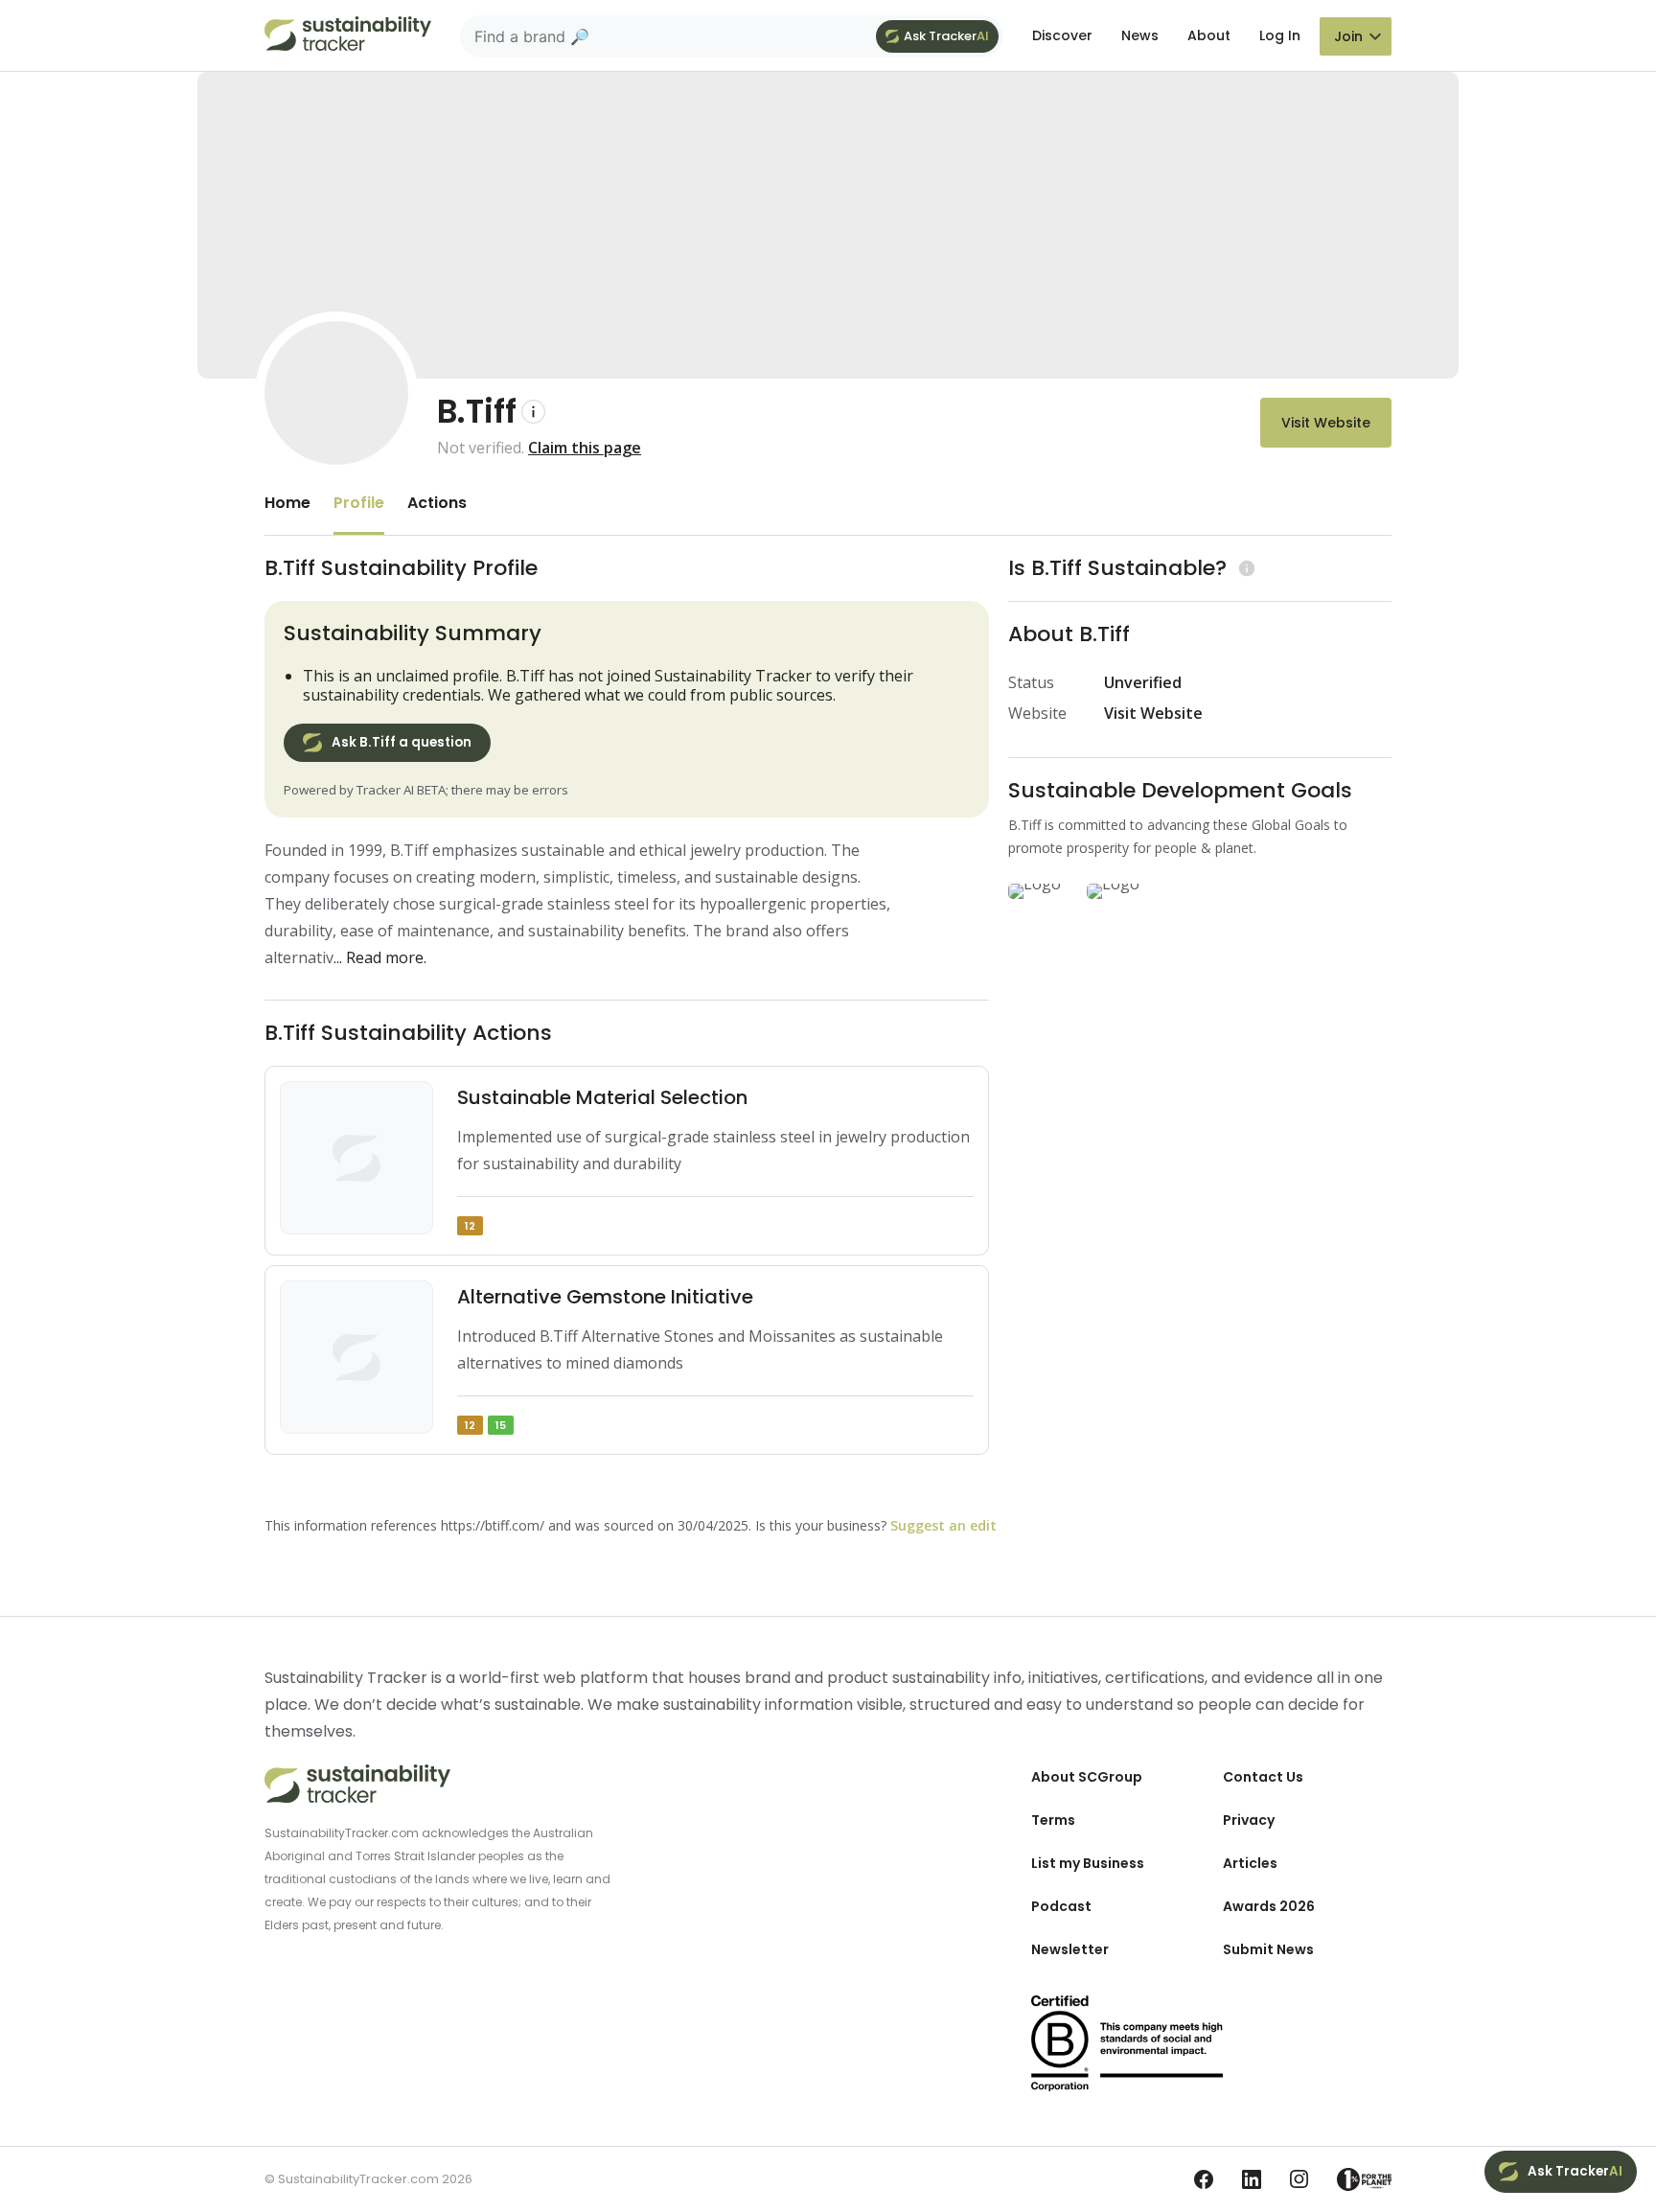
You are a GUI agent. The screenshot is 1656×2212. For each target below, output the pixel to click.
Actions (437, 503)
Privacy (1249, 1820)
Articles (1250, 1863)
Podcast (1061, 1906)
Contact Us (1263, 1777)
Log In (1280, 35)
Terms (1053, 1820)
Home (287, 503)
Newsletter (1070, 1949)
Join (1348, 36)
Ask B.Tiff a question (402, 742)
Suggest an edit (943, 1525)
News (1140, 35)
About (1209, 35)
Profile (359, 503)
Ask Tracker (946, 36)
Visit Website (1326, 423)
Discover (1062, 35)
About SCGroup (1087, 1777)
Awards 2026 (1269, 1906)
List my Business (1088, 1863)
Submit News (1268, 1949)
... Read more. (380, 957)
